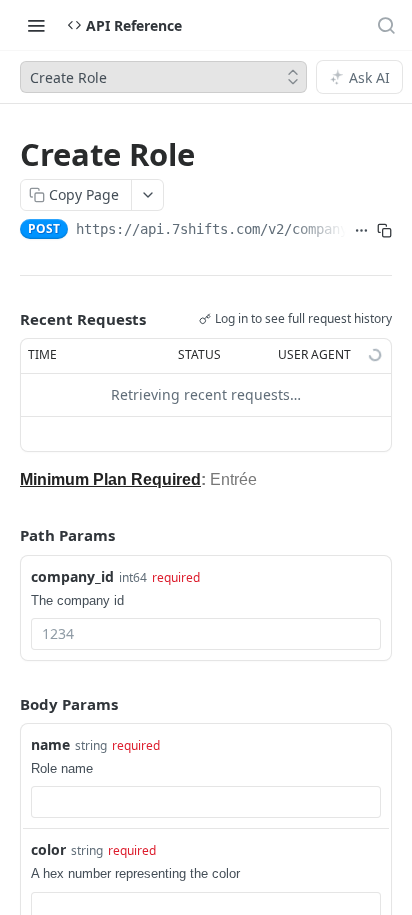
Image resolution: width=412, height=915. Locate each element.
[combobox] (206, 634)
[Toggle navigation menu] (36, 25)
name (50, 744)
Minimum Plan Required (110, 479)
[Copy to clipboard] (384, 231)
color (48, 849)
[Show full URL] (361, 231)
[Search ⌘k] (386, 25)
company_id (72, 576)
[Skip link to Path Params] (6, 535)
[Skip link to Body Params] (6, 704)
